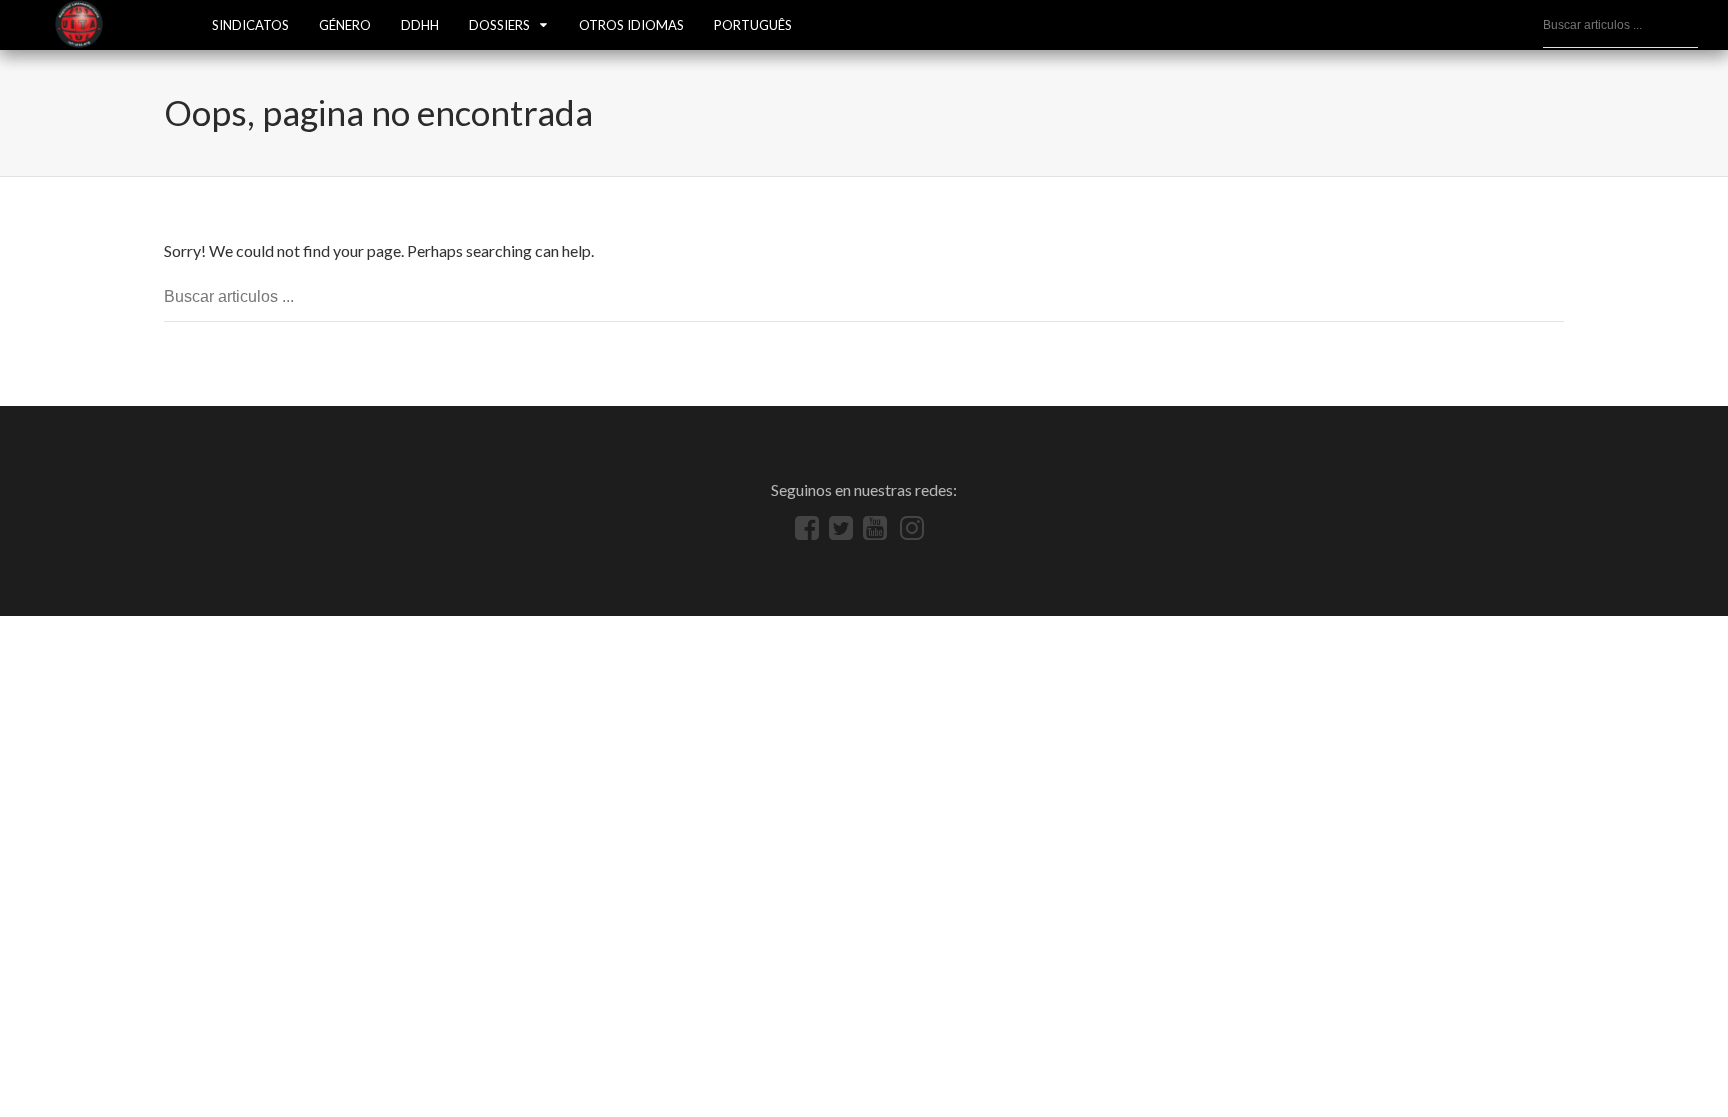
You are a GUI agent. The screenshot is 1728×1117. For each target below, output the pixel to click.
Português (753, 25)
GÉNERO (345, 25)
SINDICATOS (250, 25)
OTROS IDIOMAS (631, 25)
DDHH (420, 25)
